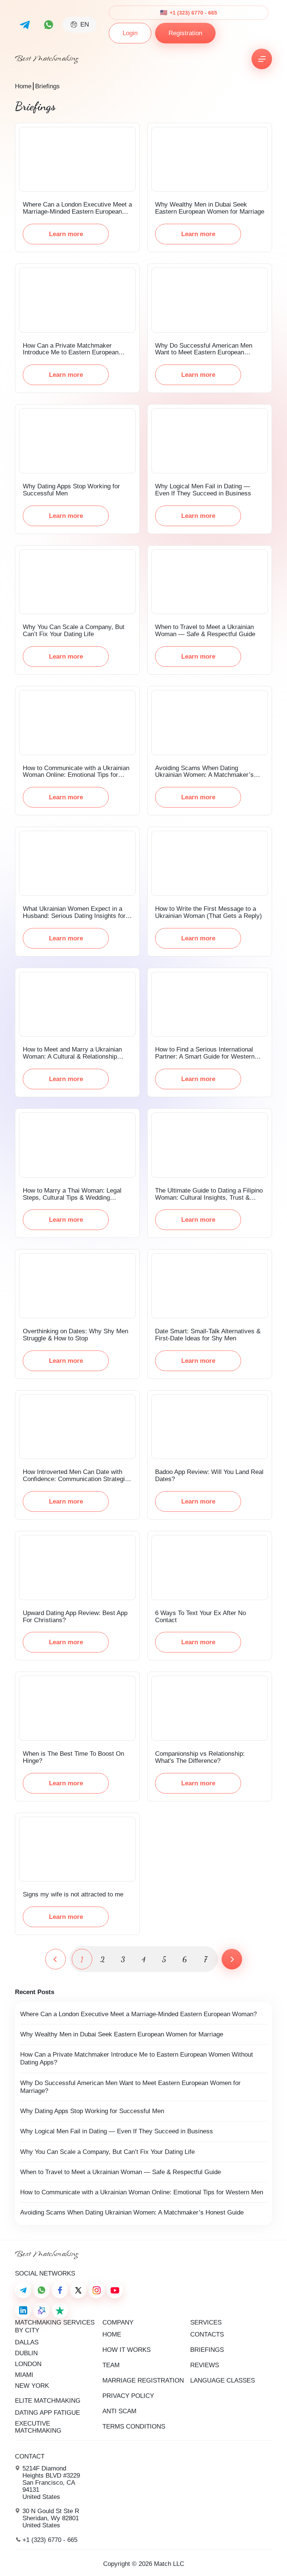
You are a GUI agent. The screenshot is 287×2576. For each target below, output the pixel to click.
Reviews (205, 2365)
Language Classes (223, 2380)
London (28, 2364)
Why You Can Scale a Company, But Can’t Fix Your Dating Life (107, 2152)
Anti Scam (119, 2411)
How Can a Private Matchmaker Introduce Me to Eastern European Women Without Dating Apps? (137, 2058)
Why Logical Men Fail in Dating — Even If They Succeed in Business (117, 2131)
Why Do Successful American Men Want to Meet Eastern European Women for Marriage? (130, 2087)
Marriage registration (143, 2380)
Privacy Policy (128, 2396)
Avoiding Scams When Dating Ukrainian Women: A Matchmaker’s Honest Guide (132, 2212)
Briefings (207, 2350)
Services (206, 2322)
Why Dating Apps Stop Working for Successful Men (92, 2111)
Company (118, 2322)
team (111, 2365)
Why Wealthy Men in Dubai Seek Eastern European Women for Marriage (122, 2034)
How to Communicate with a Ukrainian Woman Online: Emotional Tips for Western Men (142, 2192)
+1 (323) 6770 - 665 (193, 13)
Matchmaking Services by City (55, 2326)
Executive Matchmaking (38, 2427)
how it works (126, 2350)
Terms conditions (134, 2427)
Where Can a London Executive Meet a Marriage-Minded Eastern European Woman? (138, 2014)
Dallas (27, 2342)
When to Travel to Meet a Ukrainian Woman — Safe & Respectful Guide (121, 2172)
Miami (24, 2375)
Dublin (26, 2353)
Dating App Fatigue (47, 2413)
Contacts (207, 2334)
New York (32, 2386)
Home (23, 86)
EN (85, 25)
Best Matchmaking (47, 59)
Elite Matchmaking (48, 2401)
